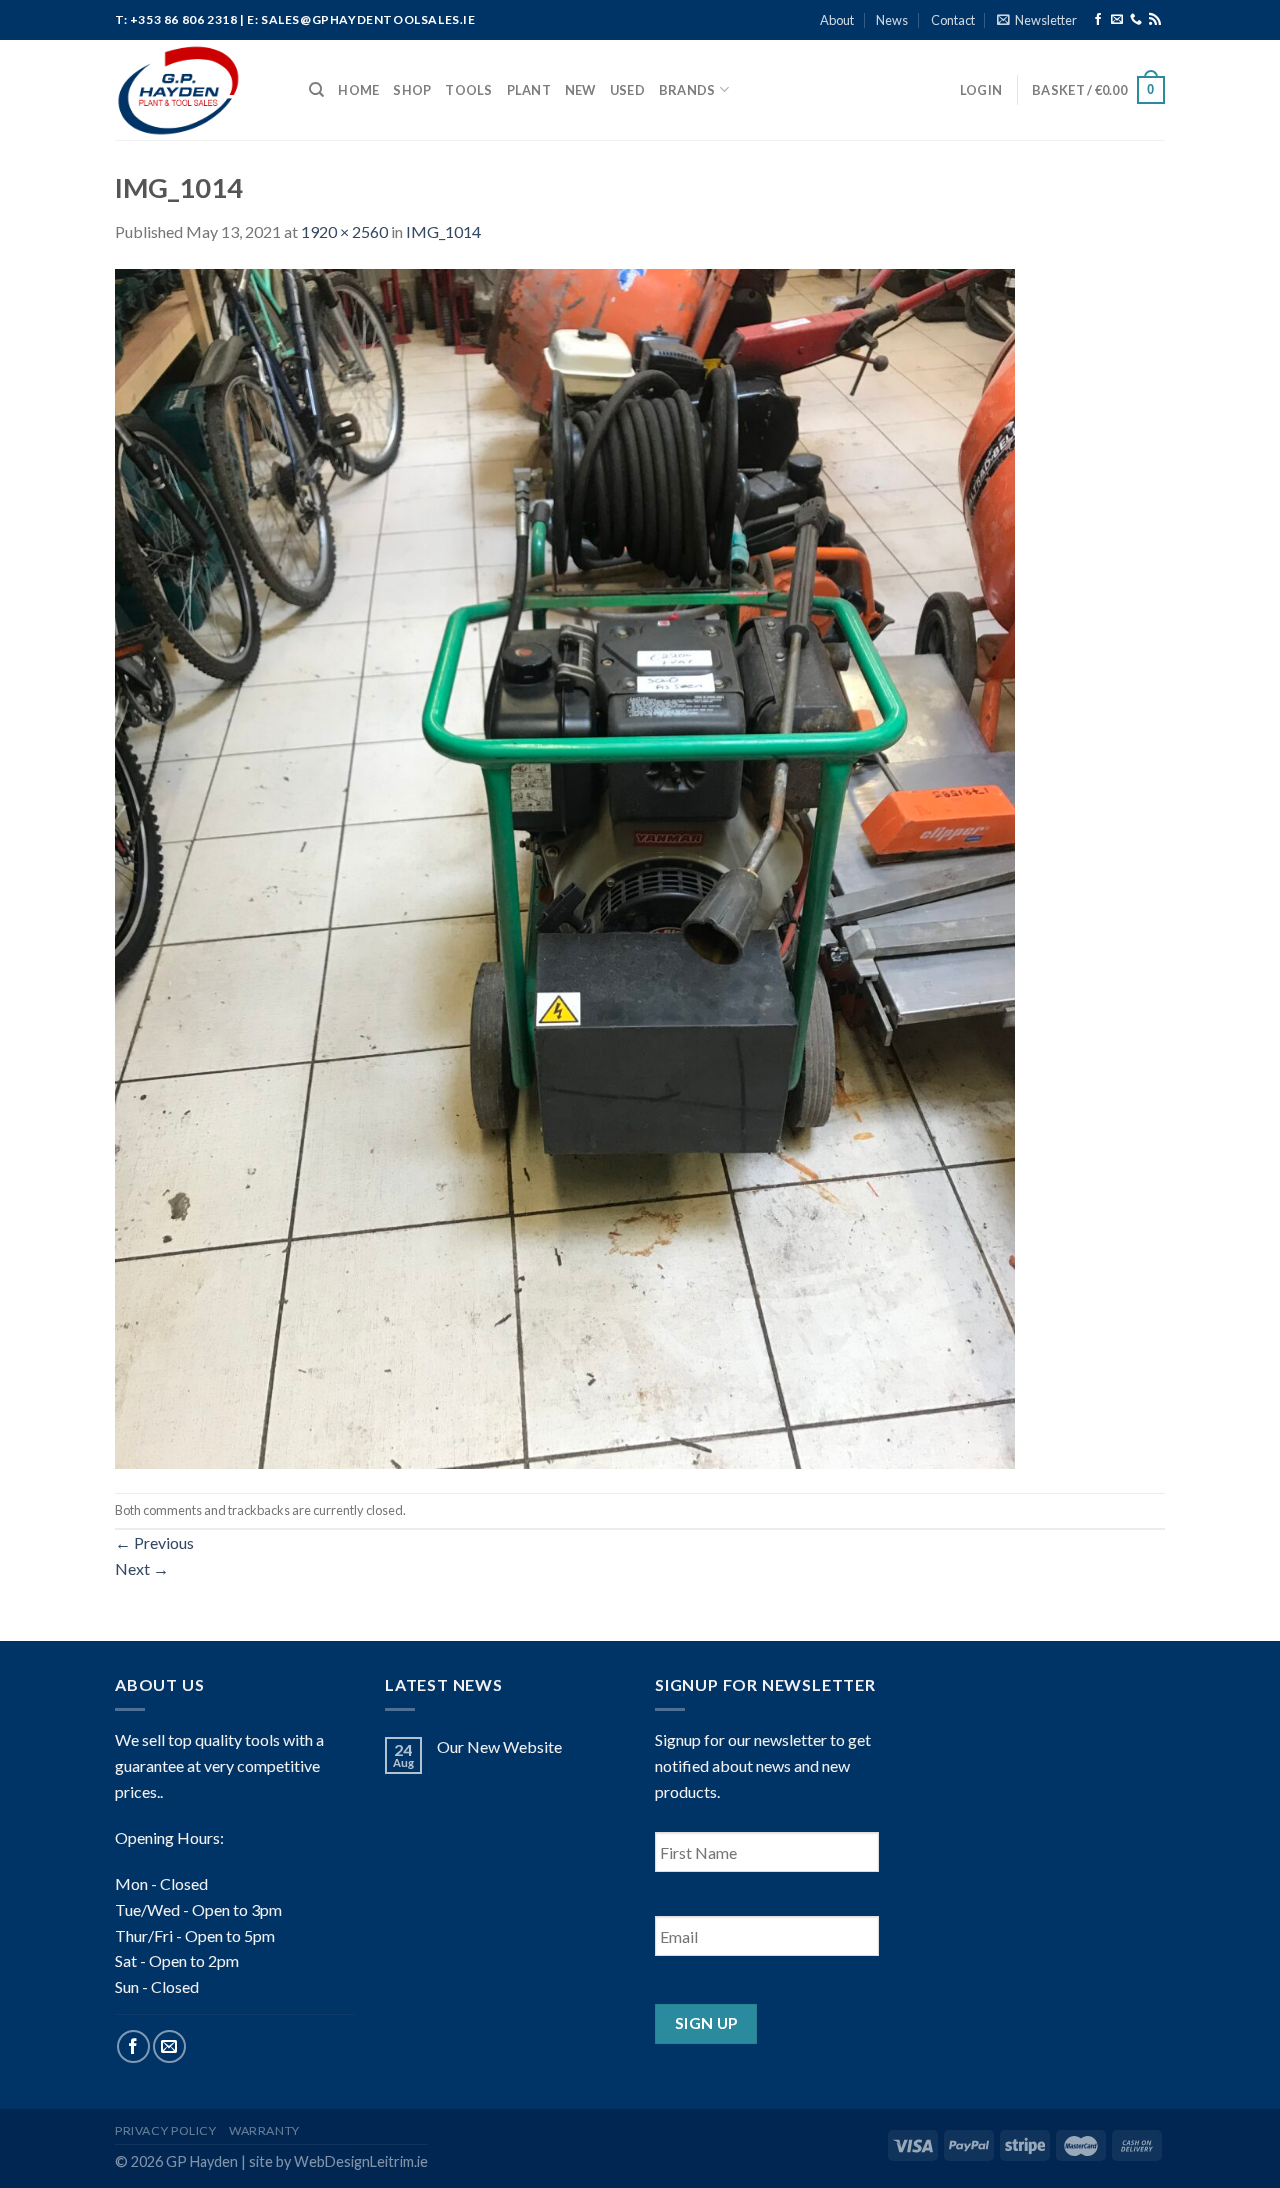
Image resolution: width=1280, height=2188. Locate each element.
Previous (154, 1542)
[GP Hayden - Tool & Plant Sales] (197, 90)
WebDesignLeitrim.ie (361, 2161)
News (892, 20)
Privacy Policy (166, 2130)
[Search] (316, 90)
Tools (468, 90)
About (837, 20)
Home (358, 90)
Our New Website (499, 1746)
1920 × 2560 (344, 231)
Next (142, 1568)
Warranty (264, 2130)
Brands (687, 90)
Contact (953, 20)
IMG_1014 (443, 231)
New (580, 90)
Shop (412, 90)
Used (627, 90)
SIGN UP (706, 2023)
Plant (529, 90)
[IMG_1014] (565, 866)
